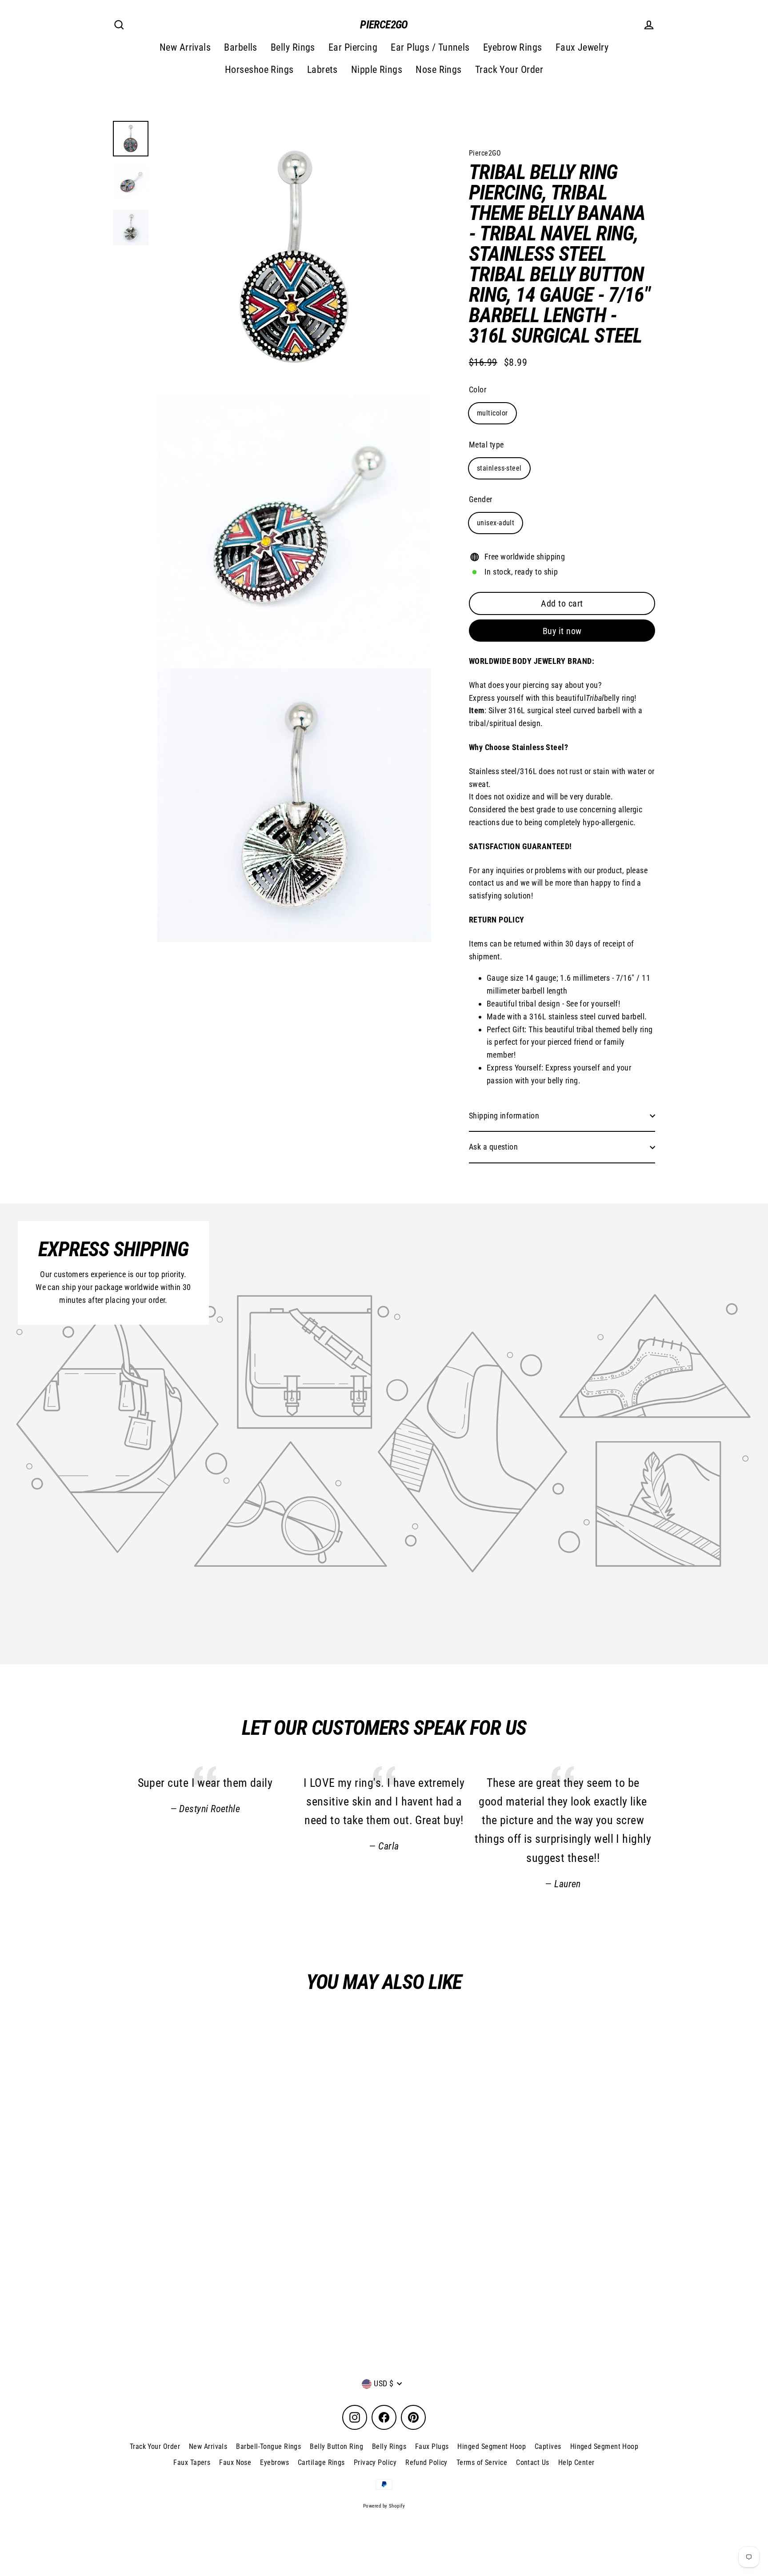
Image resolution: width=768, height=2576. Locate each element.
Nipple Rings (377, 70)
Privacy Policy (375, 2462)
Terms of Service (482, 2462)
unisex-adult (496, 523)
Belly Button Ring (336, 2446)
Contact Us (533, 2462)
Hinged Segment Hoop (492, 2446)
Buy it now (562, 631)
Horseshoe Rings (259, 70)
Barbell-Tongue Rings (268, 2446)
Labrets (322, 70)
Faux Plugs (432, 2446)
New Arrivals (185, 47)
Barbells (241, 47)
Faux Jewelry (582, 47)
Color (478, 389)
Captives (548, 2446)
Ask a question (493, 1147)
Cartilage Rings (321, 2462)
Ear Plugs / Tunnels (430, 47)
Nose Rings (439, 70)
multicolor (492, 413)
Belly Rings (293, 47)
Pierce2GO (384, 25)
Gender (481, 499)
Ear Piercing (353, 47)
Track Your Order (509, 70)
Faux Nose (235, 2462)
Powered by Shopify (384, 2506)
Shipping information (504, 1116)
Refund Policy (426, 2462)
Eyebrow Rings (513, 47)
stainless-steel (499, 468)
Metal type (486, 445)
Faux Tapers (192, 2462)
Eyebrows (274, 2462)
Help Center (576, 2462)
